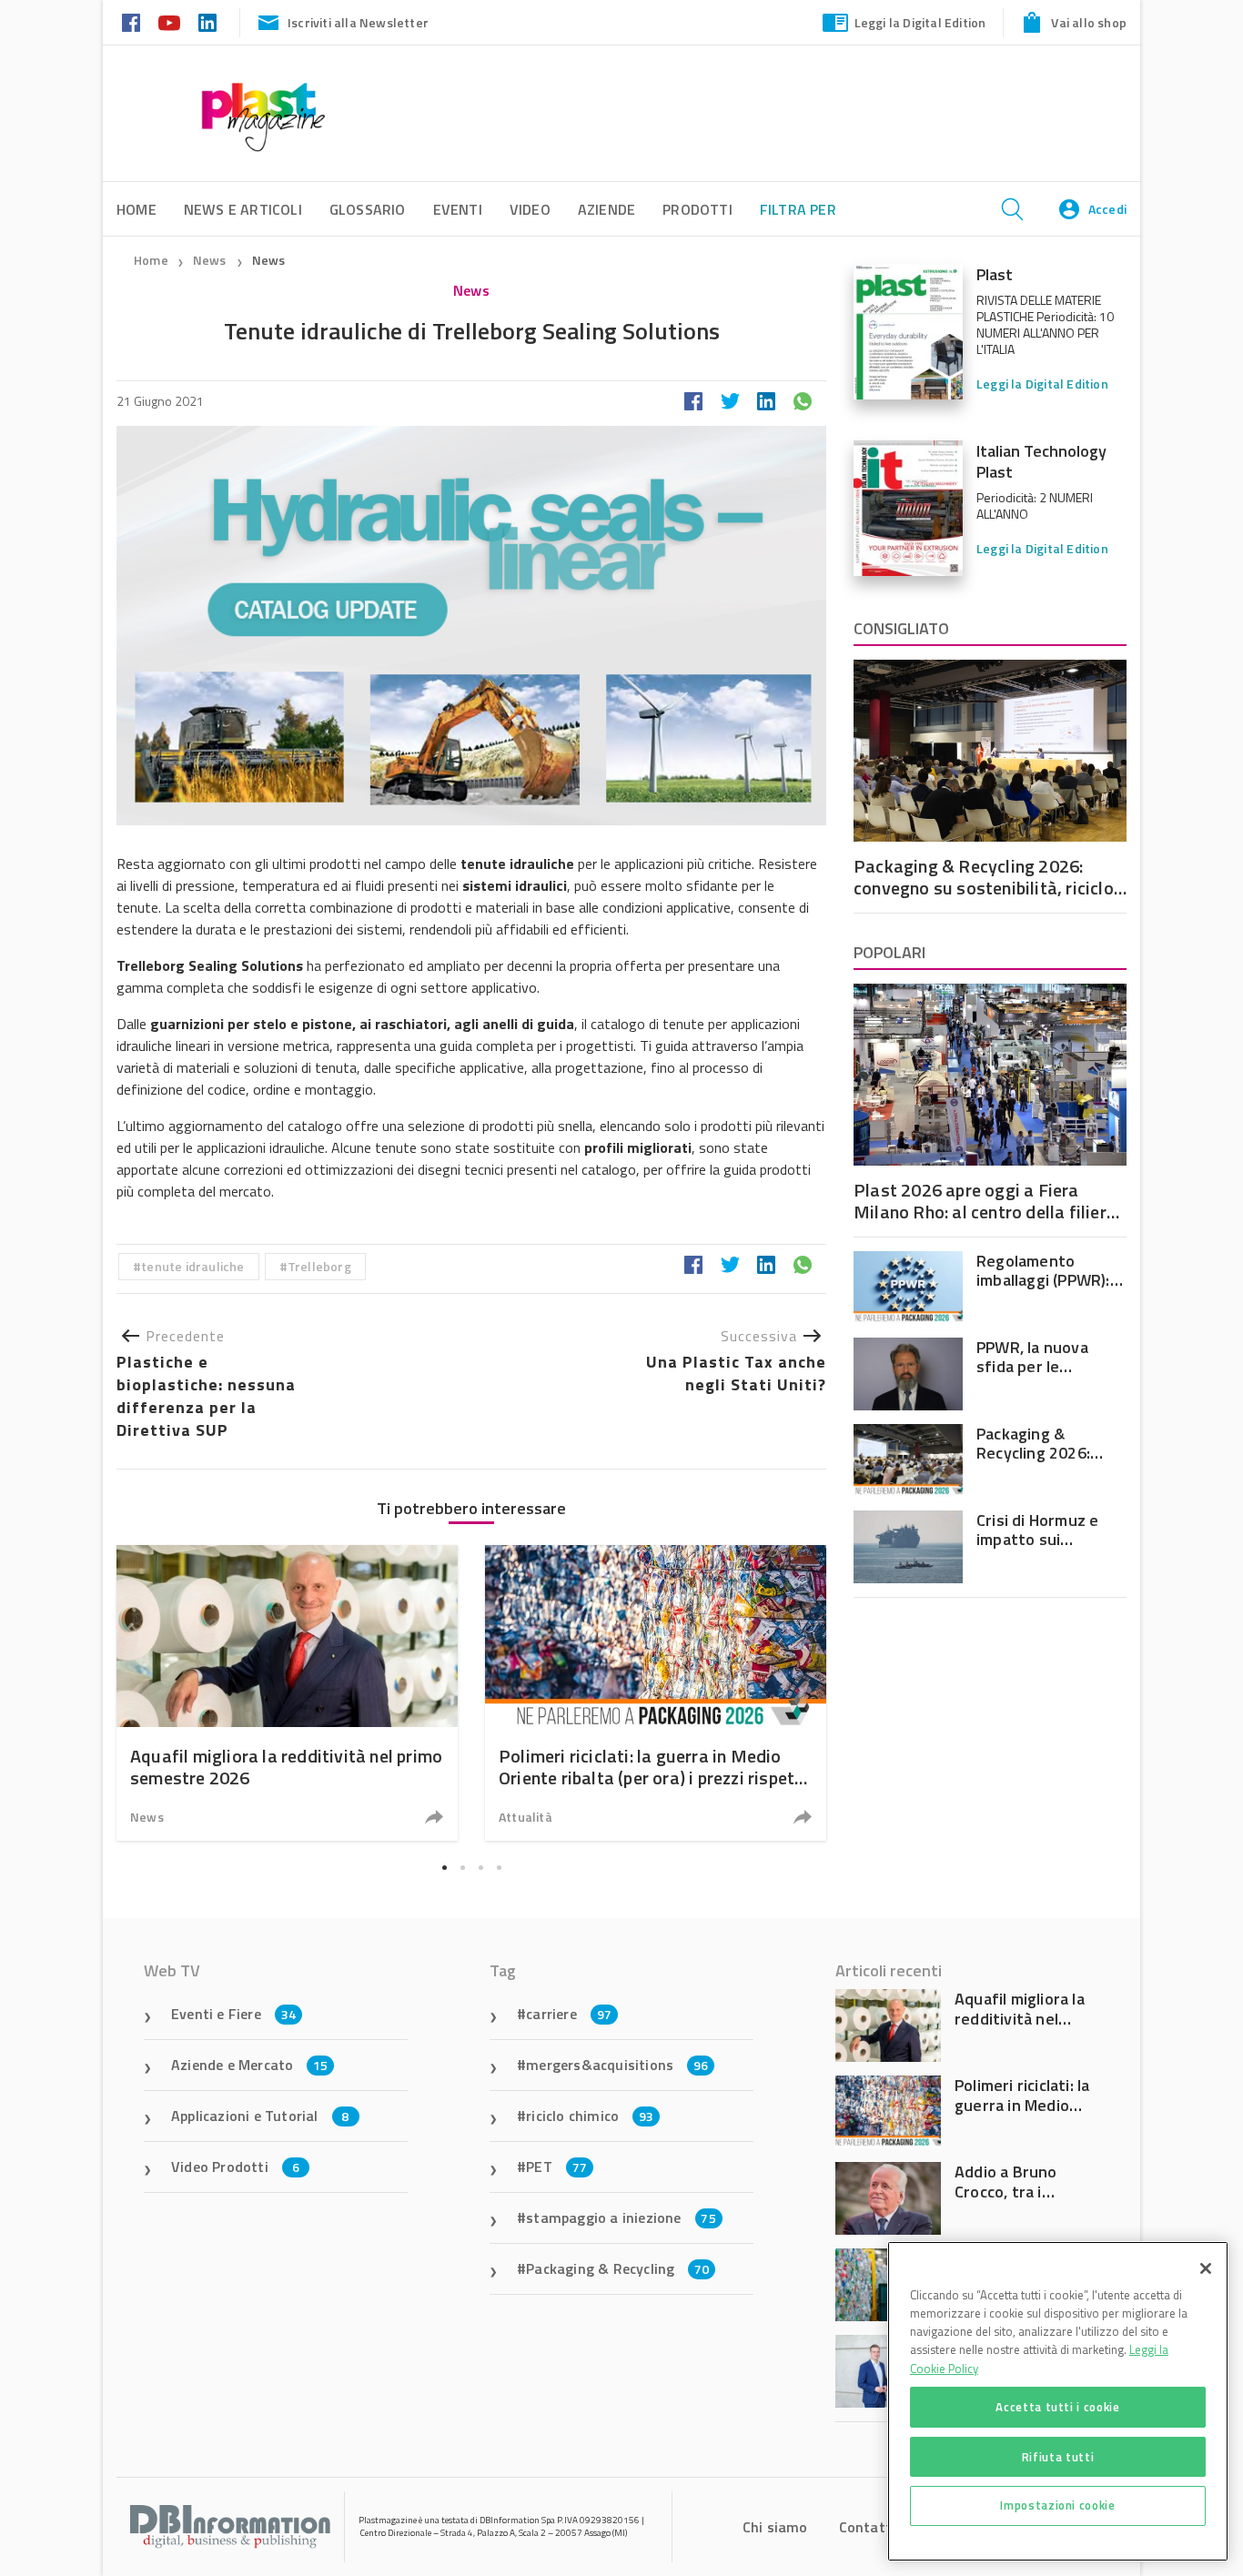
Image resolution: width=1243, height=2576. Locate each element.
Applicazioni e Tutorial (260, 2116)
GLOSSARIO (368, 209)
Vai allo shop (1089, 22)
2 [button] (462, 1867)
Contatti (868, 2527)
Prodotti (697, 209)
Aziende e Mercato (250, 2065)
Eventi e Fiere (233, 2014)
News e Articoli (243, 209)
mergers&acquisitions (617, 2065)
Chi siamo (775, 2527)
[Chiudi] (1206, 2268)
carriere (569, 2014)
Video (530, 209)
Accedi (1107, 209)
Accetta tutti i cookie (1057, 2407)
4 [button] (499, 1867)
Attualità (525, 1817)
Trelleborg (319, 1266)
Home (151, 260)
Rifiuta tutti (1058, 2456)
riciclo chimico (590, 2116)
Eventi (458, 209)
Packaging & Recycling (617, 2268)
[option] (287, 1693)
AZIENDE (606, 209)
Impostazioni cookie (1057, 2505)
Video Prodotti (235, 2167)
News (211, 260)
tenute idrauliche (192, 1266)
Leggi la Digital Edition (920, 22)
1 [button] (444, 1867)
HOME (136, 209)
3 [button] (480, 1867)
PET (556, 2167)
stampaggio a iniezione (621, 2217)
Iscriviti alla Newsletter (358, 22)
